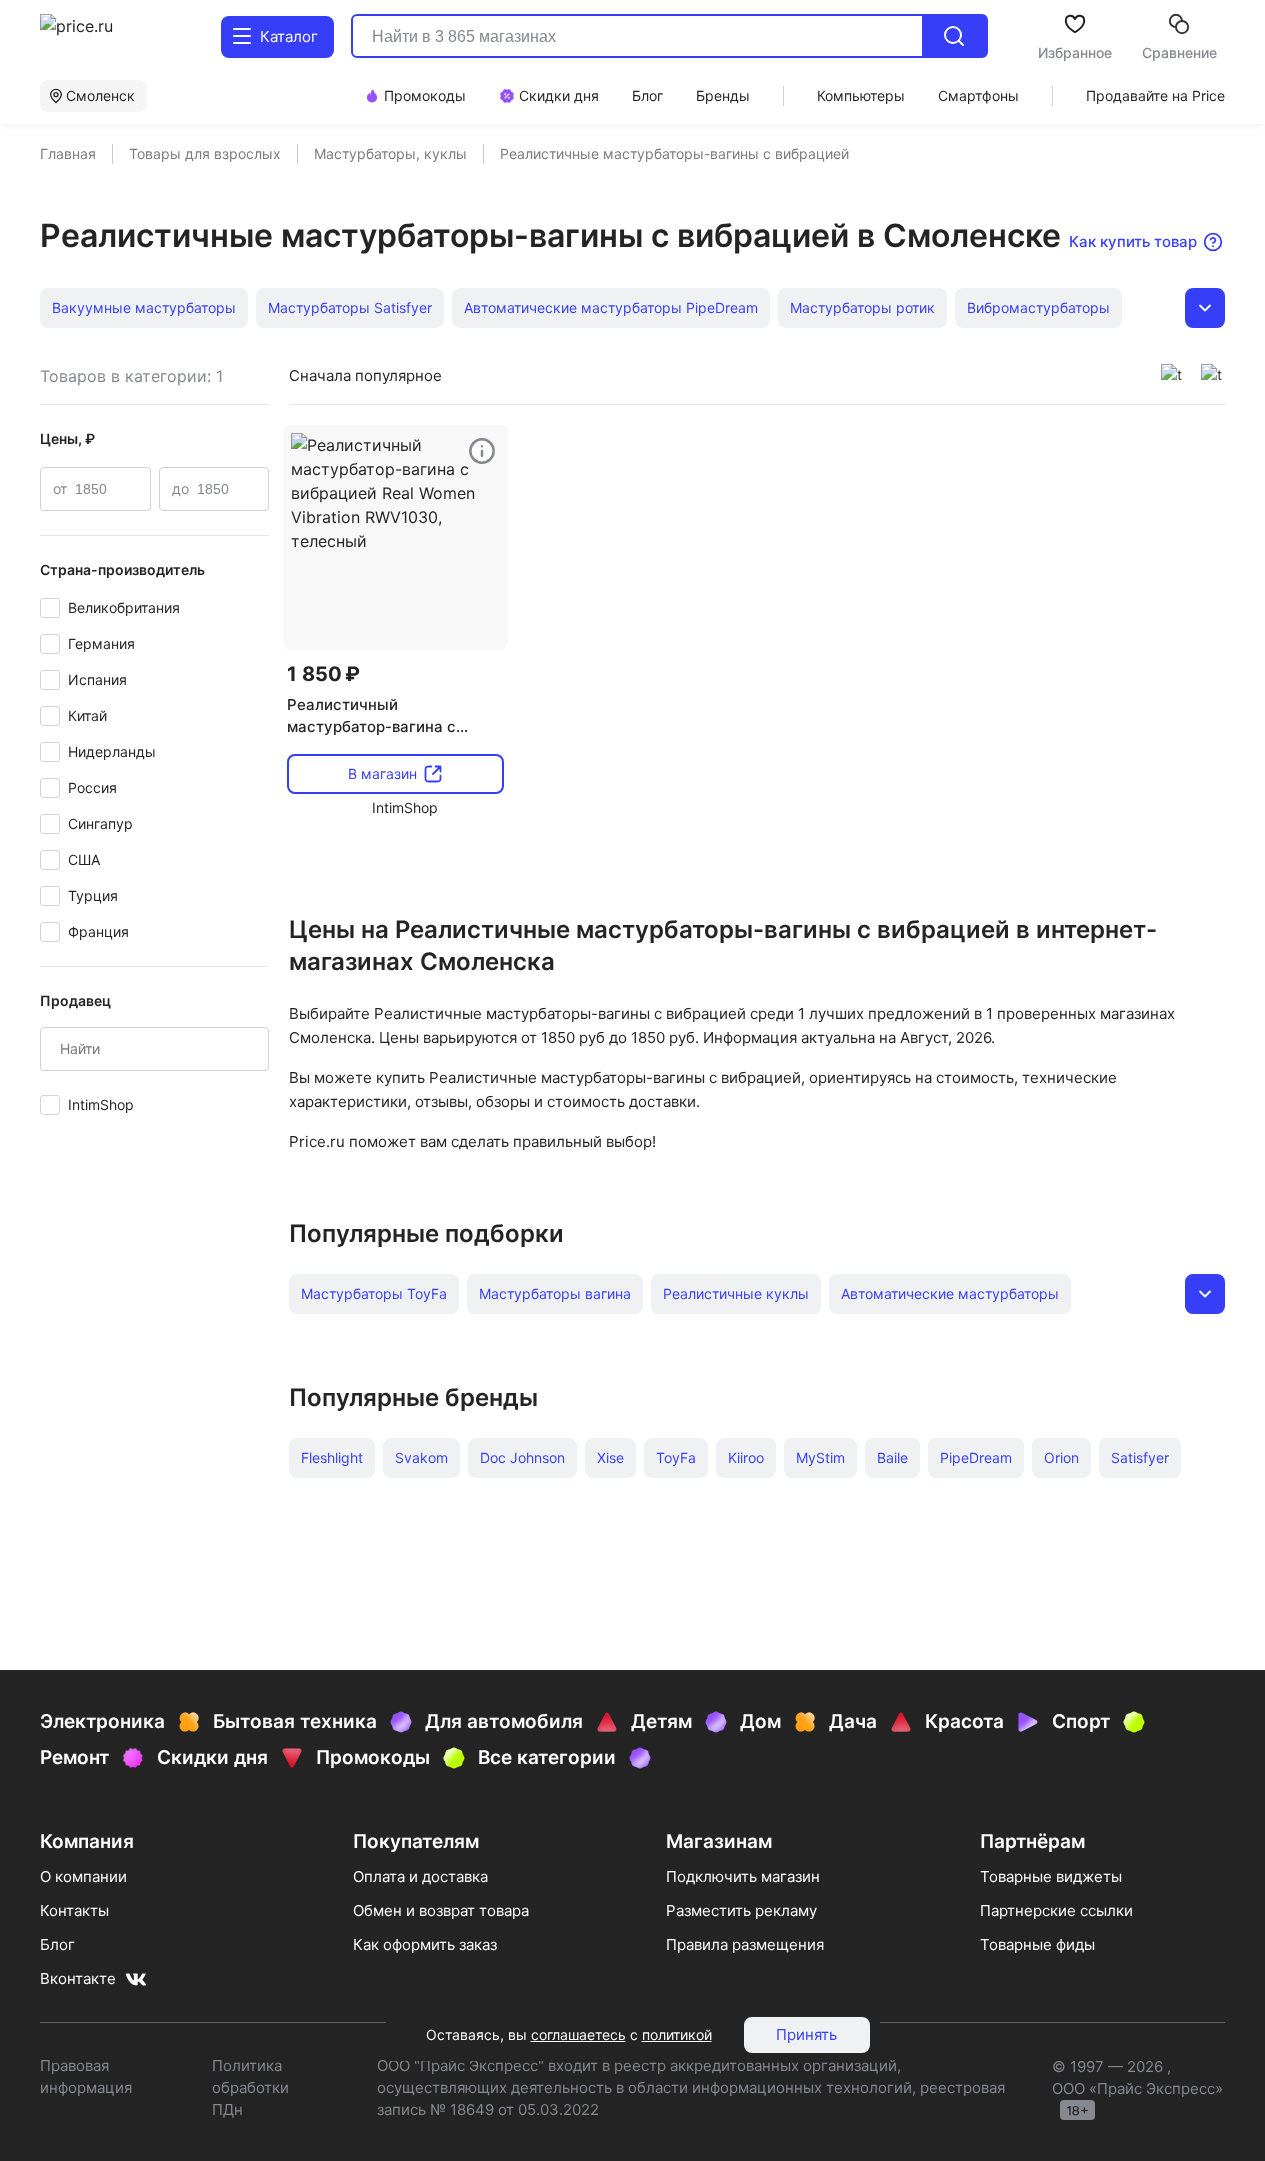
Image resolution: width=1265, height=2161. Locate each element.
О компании (83, 1876)
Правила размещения (745, 1944)
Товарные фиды (1037, 1944)
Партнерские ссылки (1056, 1910)
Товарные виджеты (1051, 1876)
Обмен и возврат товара (441, 1910)
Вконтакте (78, 1978)
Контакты (74, 1910)
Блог (57, 1944)
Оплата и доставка (420, 1876)
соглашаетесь (578, 2034)
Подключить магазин (743, 1876)
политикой (677, 2034)
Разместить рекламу (741, 1910)
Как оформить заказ (425, 1944)
